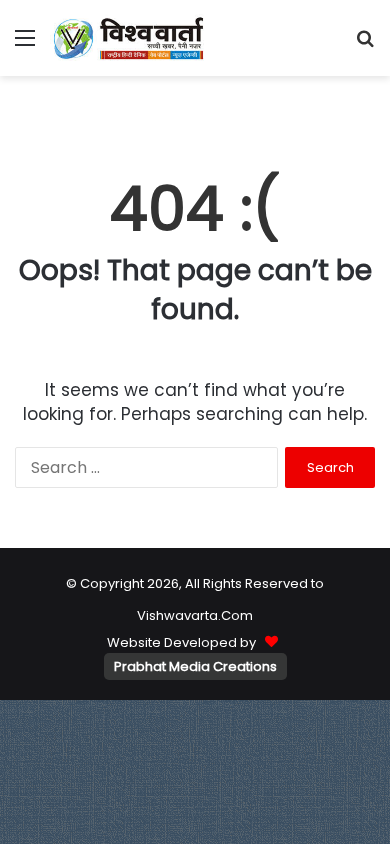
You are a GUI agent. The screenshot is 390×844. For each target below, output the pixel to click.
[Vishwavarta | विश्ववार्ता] (130, 38)
